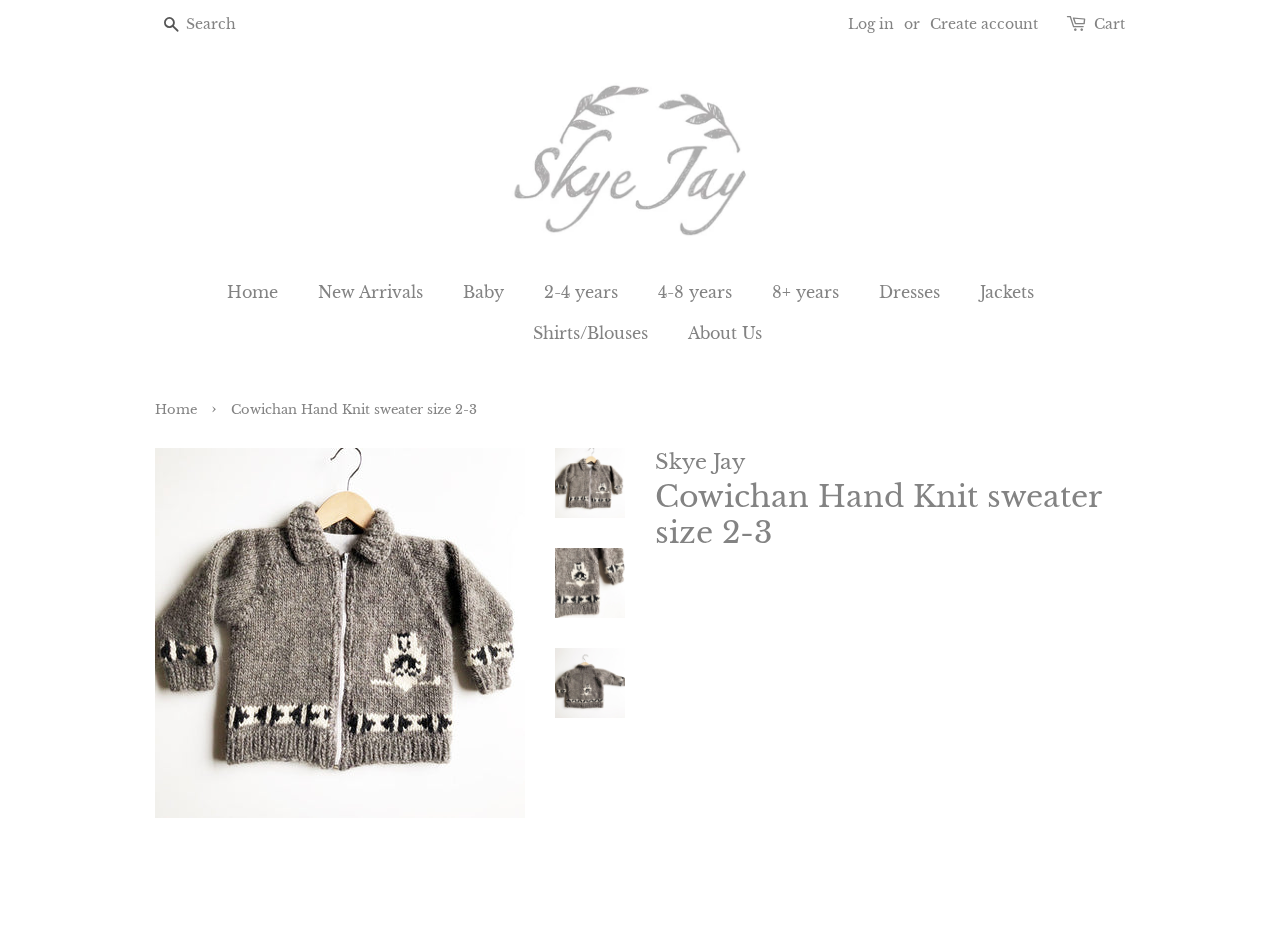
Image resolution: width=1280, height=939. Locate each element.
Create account (984, 24)
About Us (725, 333)
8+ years (805, 292)
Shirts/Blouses (590, 333)
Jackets (1007, 292)
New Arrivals (370, 292)
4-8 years (695, 292)
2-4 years (581, 292)
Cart (1109, 24)
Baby (483, 292)
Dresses (909, 292)
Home (252, 292)
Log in (871, 24)
